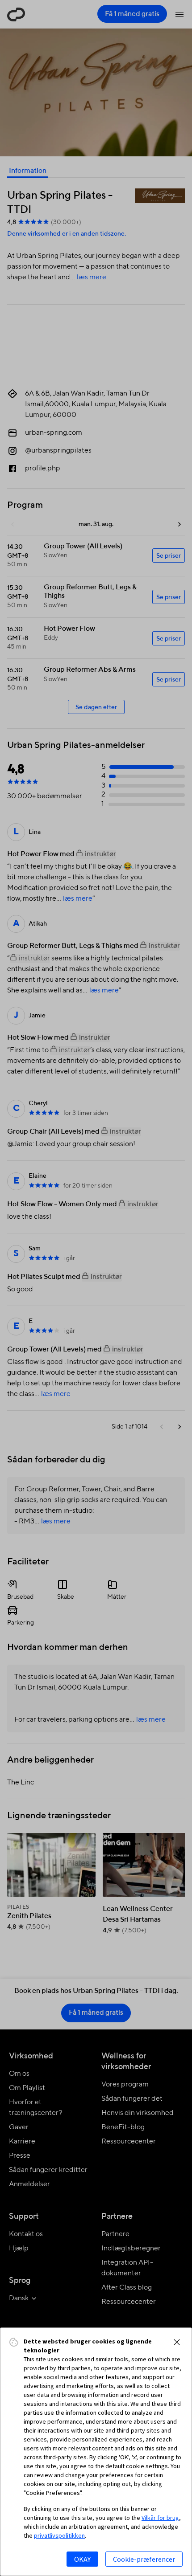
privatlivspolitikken (59, 2535)
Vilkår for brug (160, 2518)
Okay (82, 2559)
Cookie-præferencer (144, 2559)
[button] (177, 2342)
